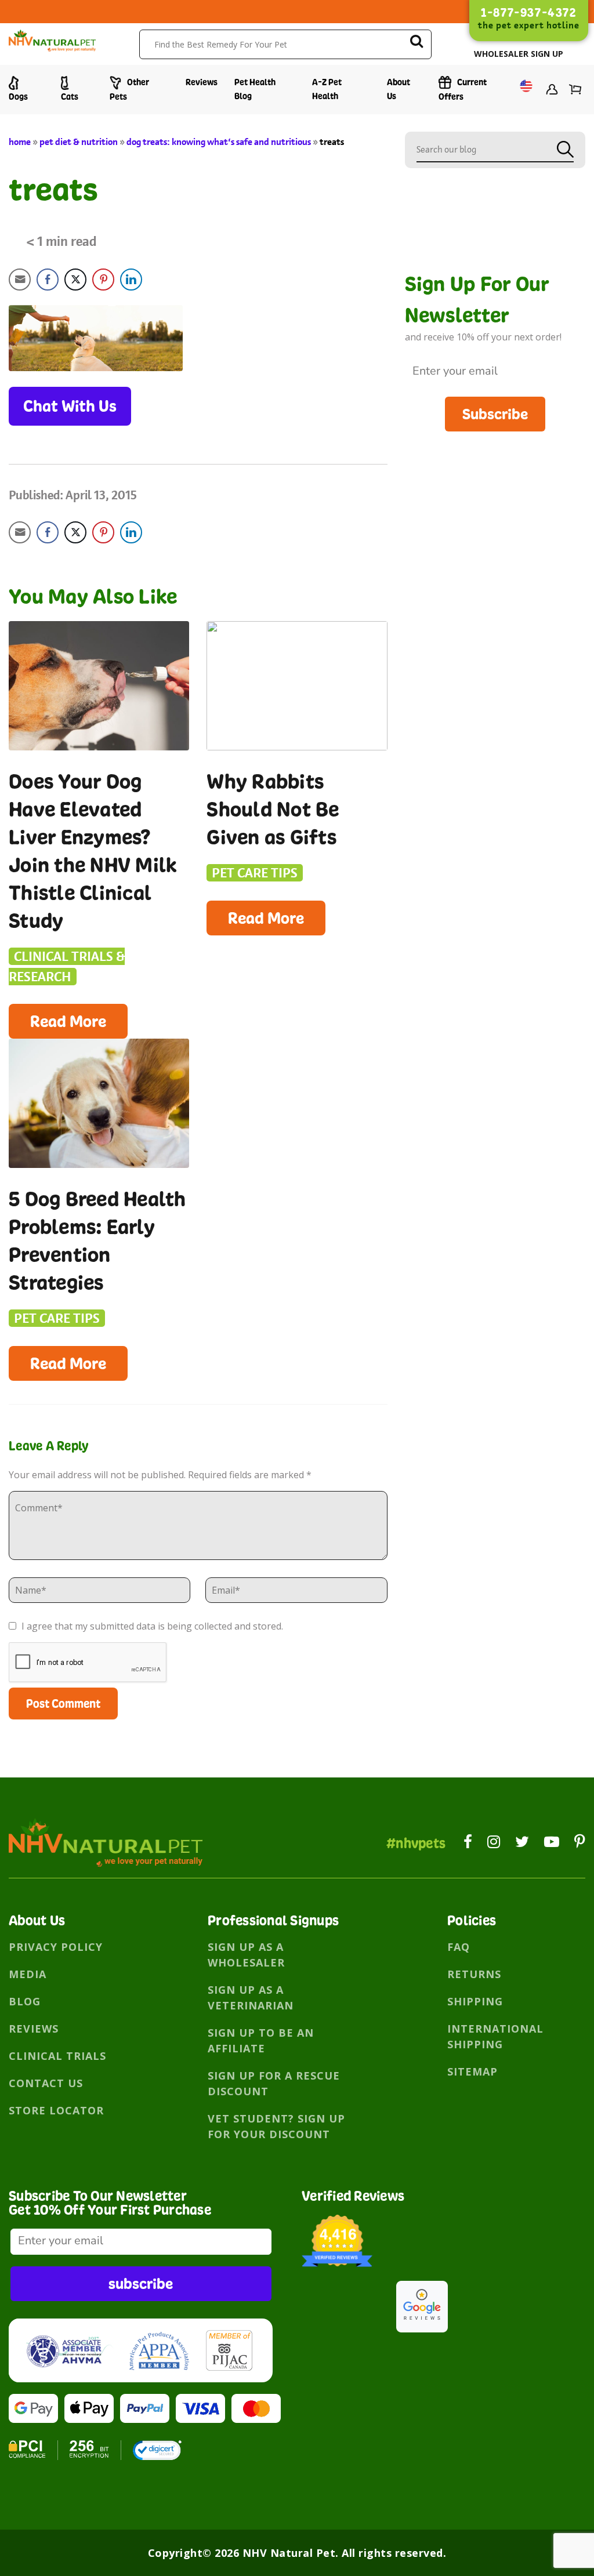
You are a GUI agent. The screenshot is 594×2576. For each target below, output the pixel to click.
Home (20, 142)
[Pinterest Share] (103, 280)
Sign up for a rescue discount (274, 2083)
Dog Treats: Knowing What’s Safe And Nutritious (219, 142)
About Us (399, 89)
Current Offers (463, 89)
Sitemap (472, 2071)
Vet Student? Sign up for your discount (276, 2126)
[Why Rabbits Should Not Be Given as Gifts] (297, 686)
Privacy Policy (56, 1947)
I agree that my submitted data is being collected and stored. (151, 1626)
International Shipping (495, 2036)
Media (28, 1974)
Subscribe (495, 414)
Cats (70, 97)
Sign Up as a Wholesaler (246, 1955)
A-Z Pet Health (327, 89)
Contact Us (46, 2083)
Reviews (202, 82)
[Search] (416, 43)
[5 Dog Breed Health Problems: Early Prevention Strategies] (99, 1103)
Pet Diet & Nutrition (79, 142)
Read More (68, 1021)
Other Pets (129, 89)
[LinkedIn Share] (131, 280)
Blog (25, 2001)
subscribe (141, 2283)
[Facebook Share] (48, 280)
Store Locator (56, 2110)
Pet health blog (255, 89)
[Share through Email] (20, 280)
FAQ (459, 1947)
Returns (474, 1974)
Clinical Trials (57, 2056)
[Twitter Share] (75, 280)
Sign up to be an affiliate (261, 2040)
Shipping (475, 2001)
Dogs (18, 97)
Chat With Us (70, 406)
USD (523, 90)
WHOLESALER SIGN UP (519, 54)
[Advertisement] (495, 504)
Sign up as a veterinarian (251, 1998)
